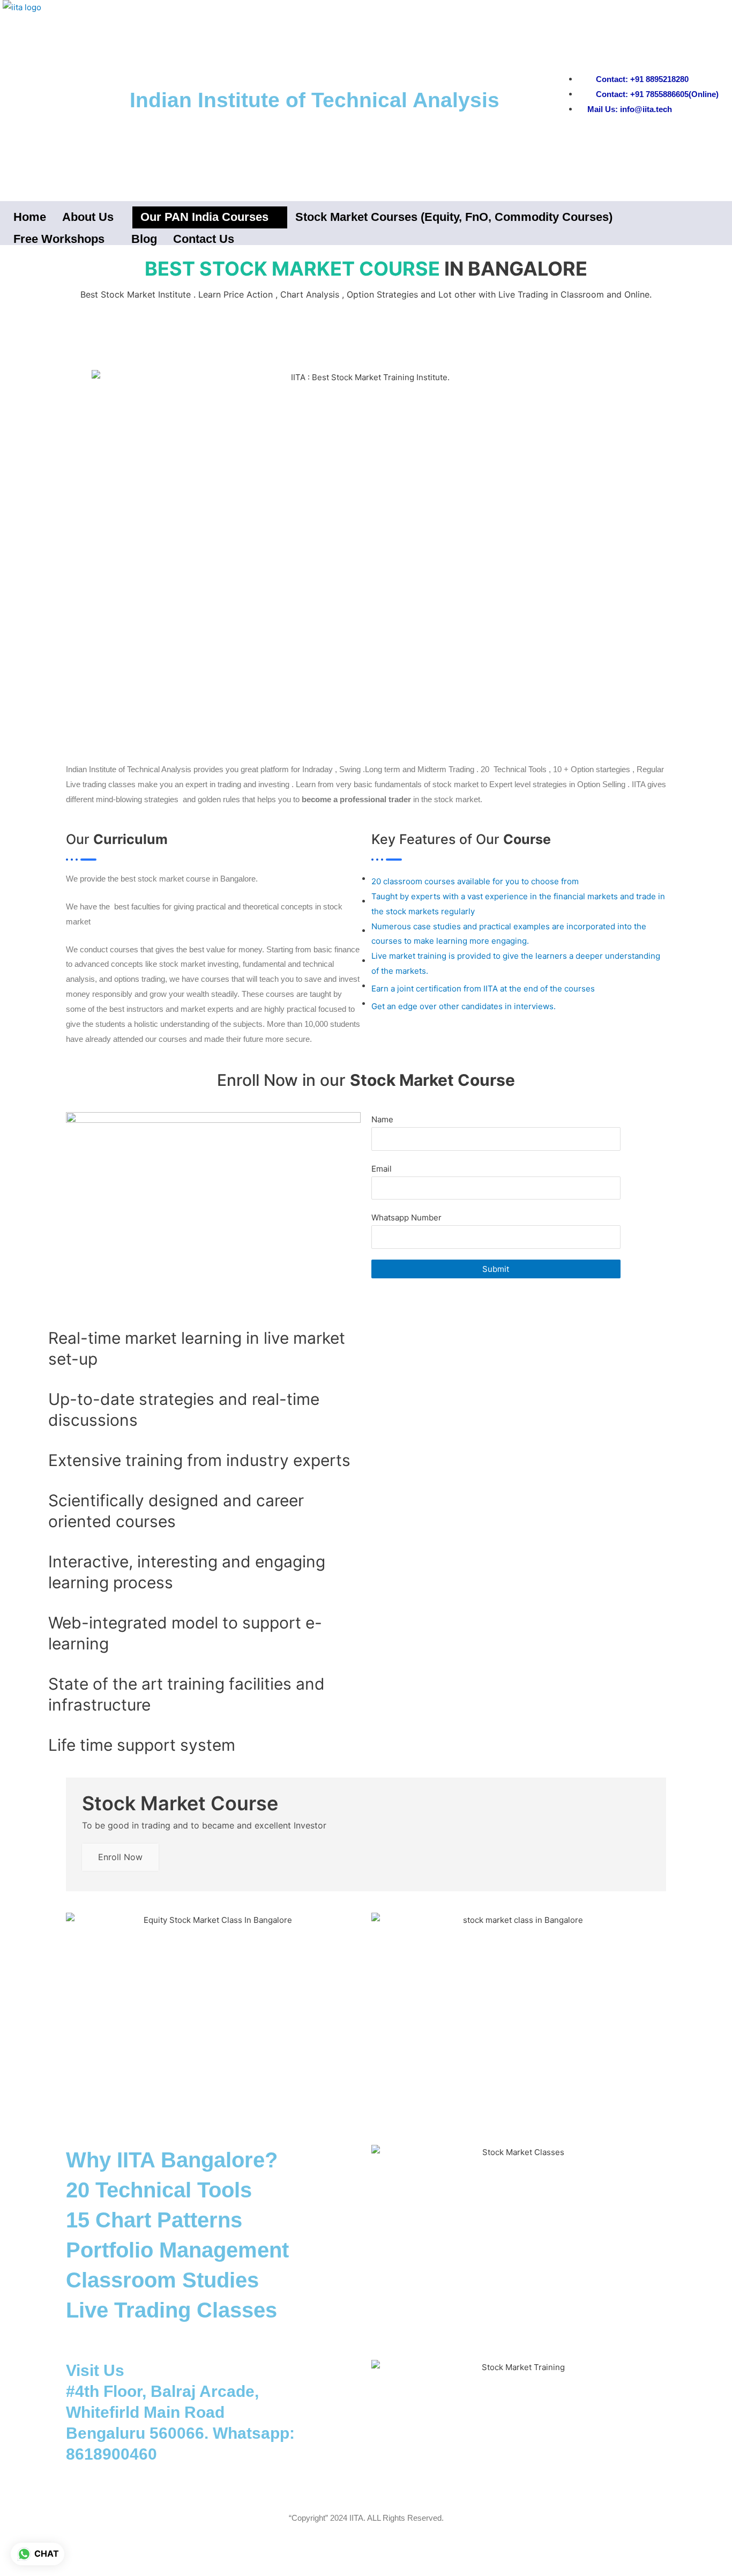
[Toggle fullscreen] (66, 2555)
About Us (88, 217)
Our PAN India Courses (204, 217)
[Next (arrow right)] (66, 2571)
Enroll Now (120, 1857)
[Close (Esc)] (156, 2555)
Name (382, 1119)
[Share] (111, 2555)
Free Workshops (59, 239)
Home (30, 217)
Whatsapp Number (406, 1217)
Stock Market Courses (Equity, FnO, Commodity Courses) (454, 217)
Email (382, 1169)
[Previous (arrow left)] (21, 2571)
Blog (144, 239)
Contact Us (204, 239)
